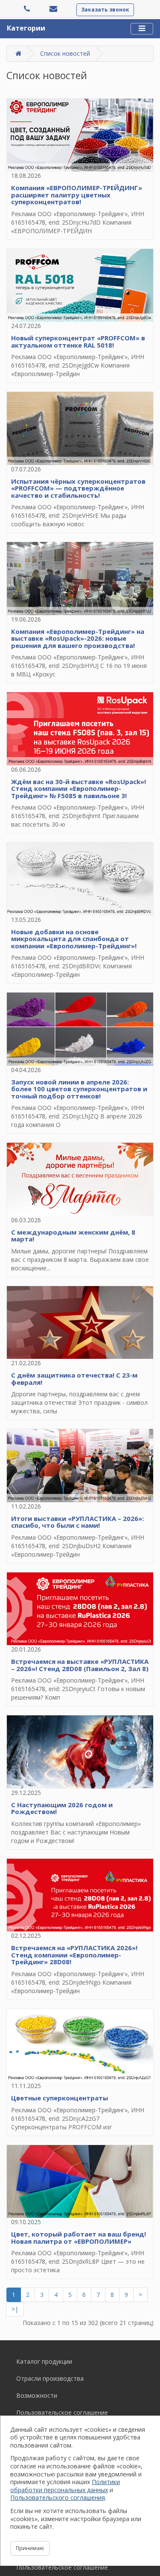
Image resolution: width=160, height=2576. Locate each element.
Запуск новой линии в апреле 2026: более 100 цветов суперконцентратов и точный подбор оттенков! (79, 1089)
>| (15, 2309)
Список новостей (65, 53)
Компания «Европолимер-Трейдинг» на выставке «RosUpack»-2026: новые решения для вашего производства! (78, 638)
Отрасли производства (50, 2378)
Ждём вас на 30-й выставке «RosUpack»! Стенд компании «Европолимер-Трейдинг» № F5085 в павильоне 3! (79, 789)
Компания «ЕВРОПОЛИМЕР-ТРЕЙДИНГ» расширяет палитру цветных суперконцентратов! (77, 195)
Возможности (37, 2395)
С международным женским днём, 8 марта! (73, 1236)
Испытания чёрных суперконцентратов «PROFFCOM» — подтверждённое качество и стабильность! (78, 488)
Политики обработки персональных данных (65, 2486)
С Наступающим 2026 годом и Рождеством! (62, 1808)
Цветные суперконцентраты (60, 2098)
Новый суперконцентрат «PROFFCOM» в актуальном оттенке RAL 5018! (78, 341)
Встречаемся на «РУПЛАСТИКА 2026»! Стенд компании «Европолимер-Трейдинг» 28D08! (74, 1955)
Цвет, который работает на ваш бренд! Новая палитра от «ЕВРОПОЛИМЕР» (79, 2238)
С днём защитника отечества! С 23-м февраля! (74, 1379)
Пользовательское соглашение (62, 2412)
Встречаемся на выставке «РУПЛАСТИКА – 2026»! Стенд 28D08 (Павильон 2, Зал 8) (80, 1665)
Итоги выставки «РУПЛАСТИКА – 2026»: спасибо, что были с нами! (77, 1522)
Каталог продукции (44, 2361)
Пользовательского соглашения (58, 2498)
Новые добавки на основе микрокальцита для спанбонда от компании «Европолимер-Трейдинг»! (74, 939)
